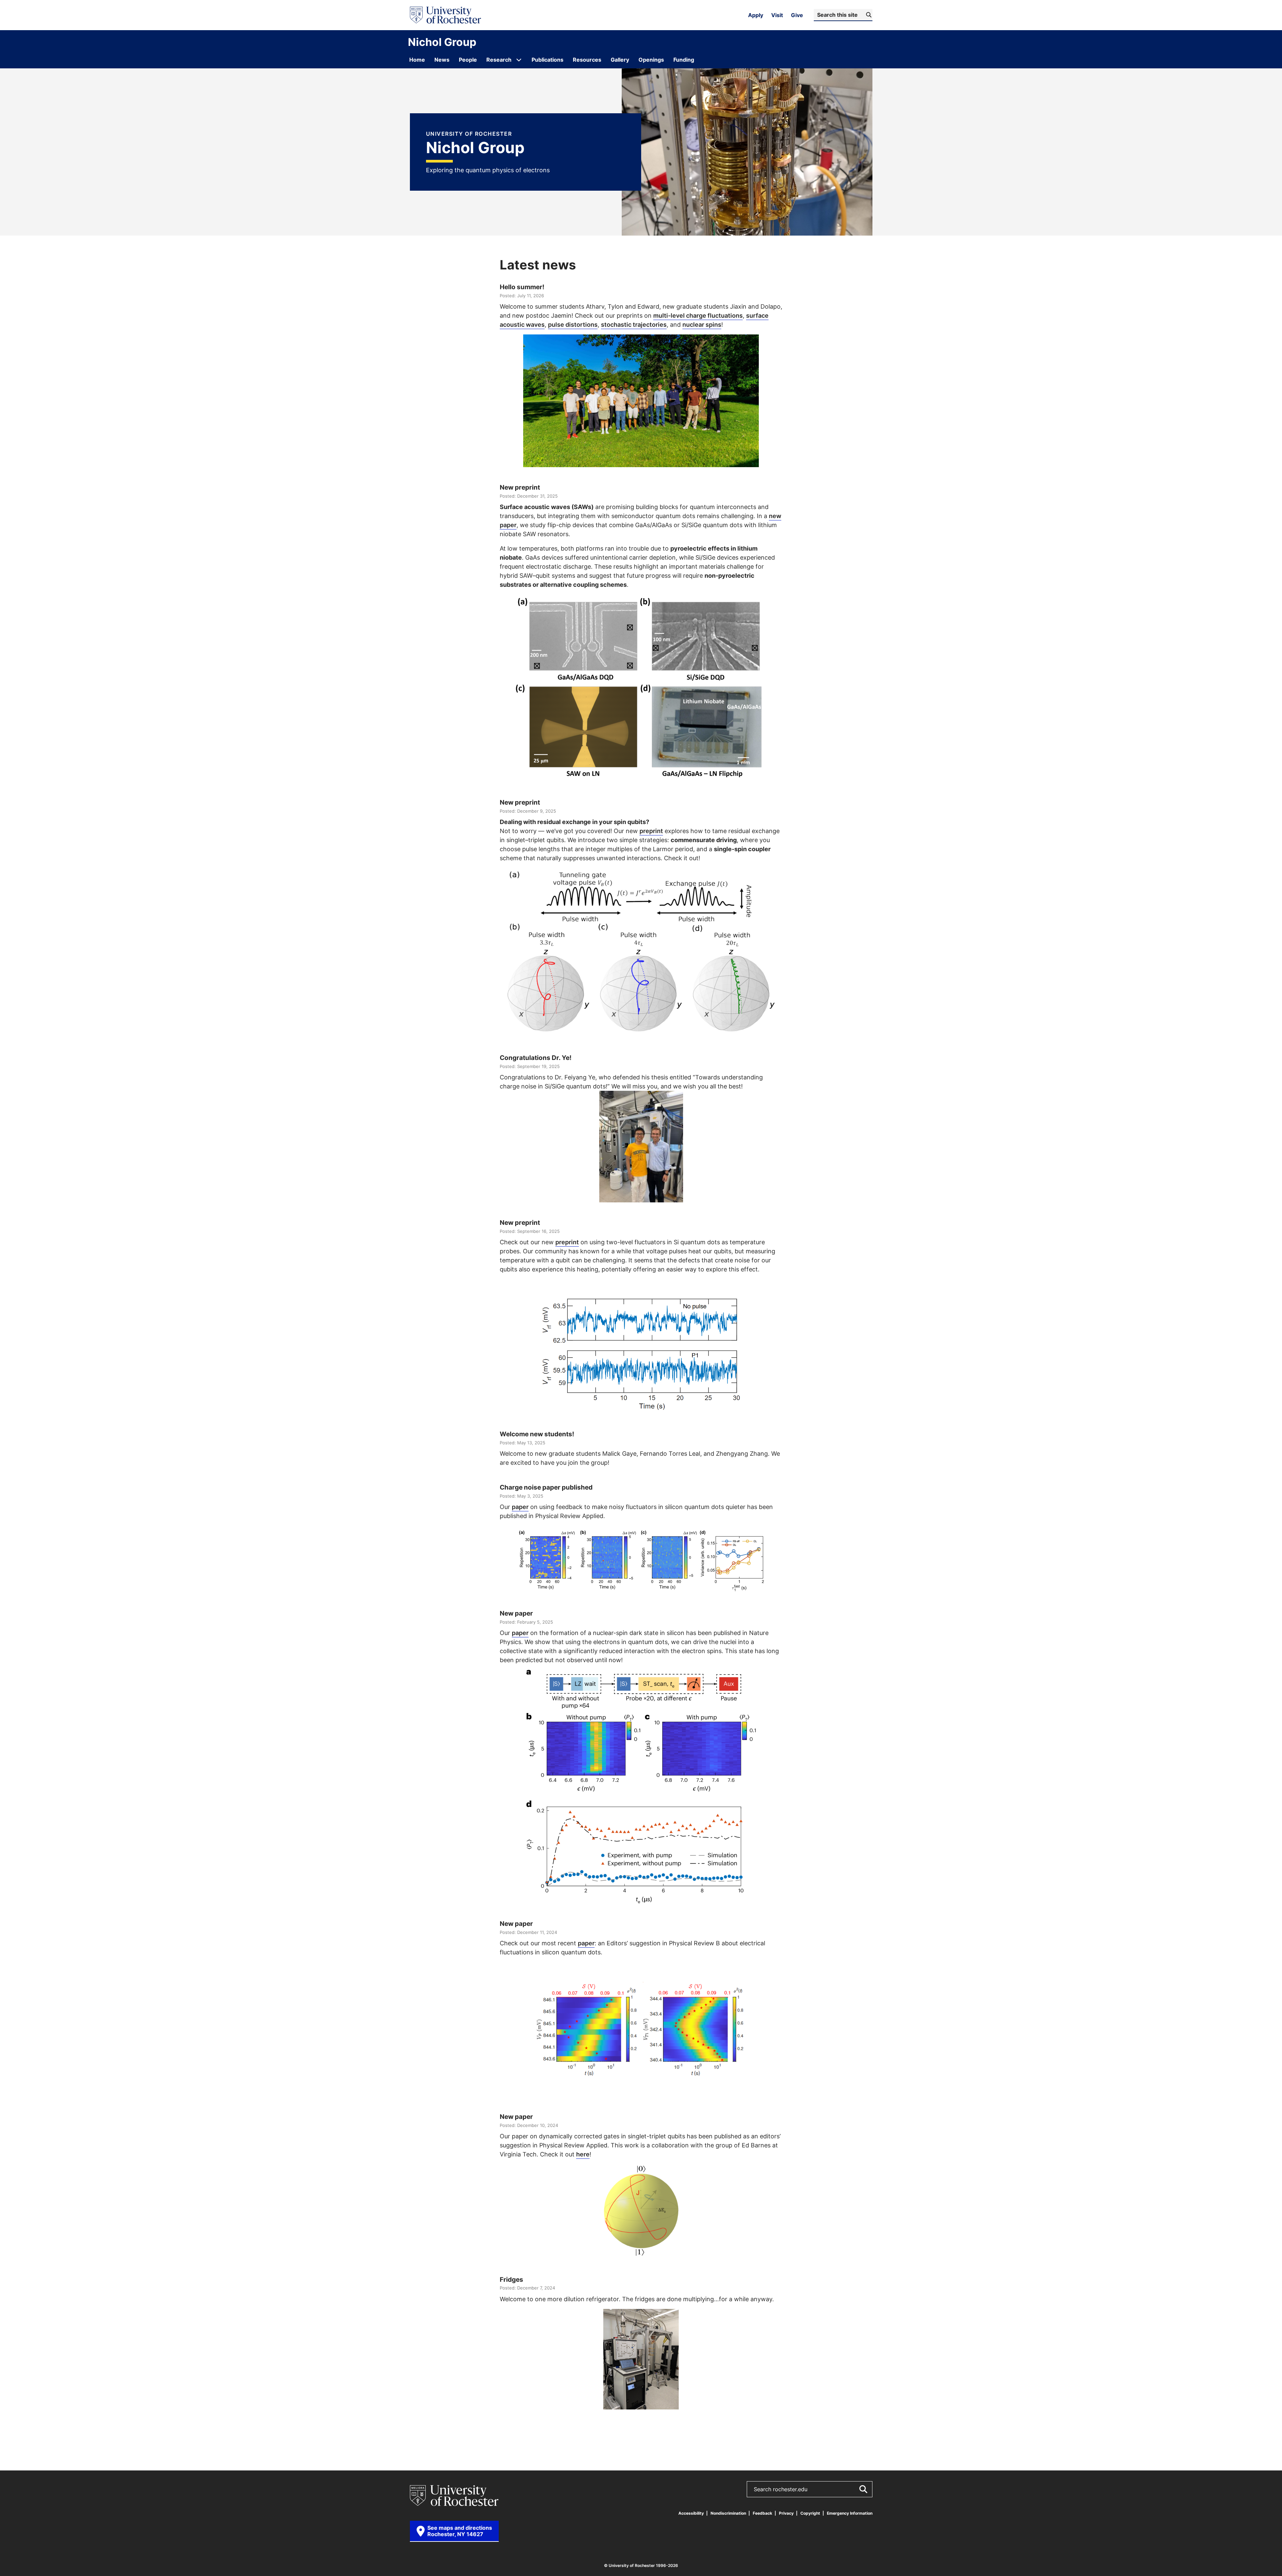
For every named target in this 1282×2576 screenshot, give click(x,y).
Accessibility (691, 2513)
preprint (651, 831)
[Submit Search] (863, 2489)
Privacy (786, 2513)
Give (797, 15)
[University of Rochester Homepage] (445, 15)
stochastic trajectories (634, 324)
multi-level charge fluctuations (698, 315)
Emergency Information (850, 2513)
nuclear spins (702, 324)
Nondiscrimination (728, 2513)
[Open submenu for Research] (519, 60)
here (583, 2154)
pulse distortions (573, 324)
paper (520, 1507)
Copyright (810, 2513)
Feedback (762, 2513)
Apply (756, 15)
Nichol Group (442, 42)
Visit (777, 15)
